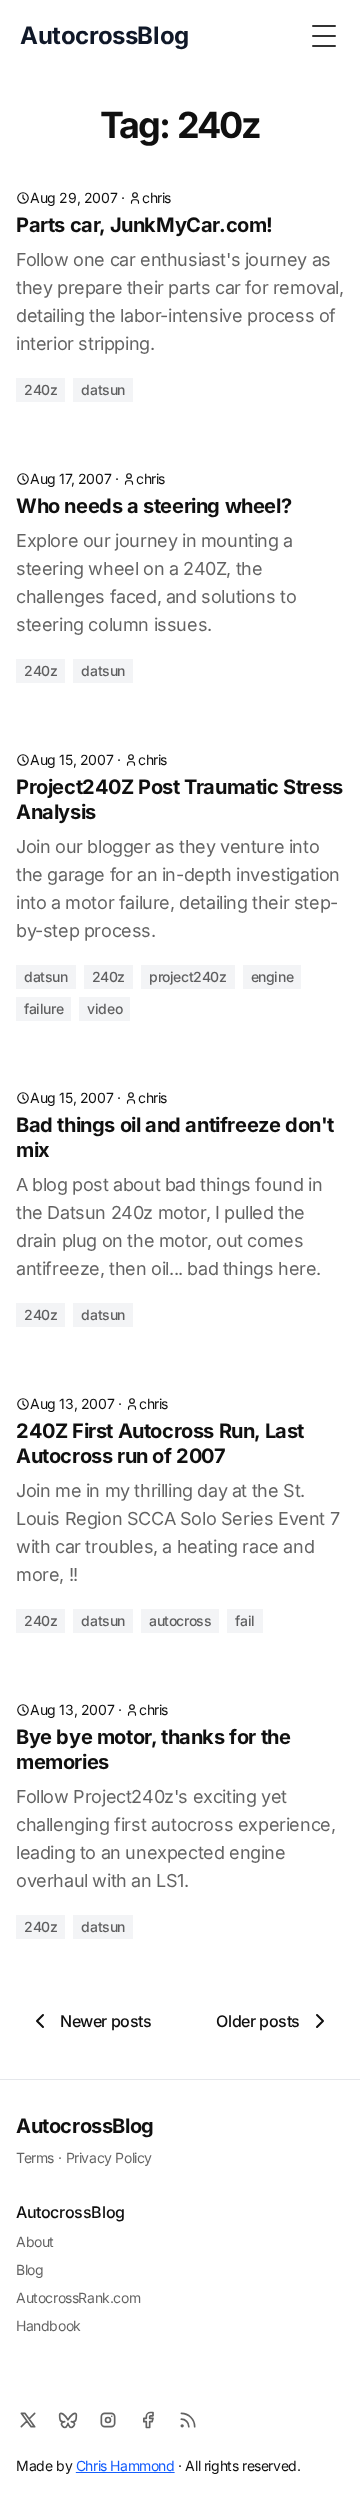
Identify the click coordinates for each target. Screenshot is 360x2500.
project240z (188, 976)
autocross (180, 1620)
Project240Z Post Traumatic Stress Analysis (179, 799)
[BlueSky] (68, 2420)
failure (43, 1008)
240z (40, 389)
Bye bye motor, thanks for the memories (153, 1749)
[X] (28, 2420)
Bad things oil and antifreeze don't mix (175, 1137)
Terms (35, 2157)
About (35, 2241)
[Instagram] (108, 2420)
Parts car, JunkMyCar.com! (144, 225)
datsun (103, 389)
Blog (29, 2269)
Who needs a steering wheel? (153, 506)
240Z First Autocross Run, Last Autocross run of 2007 (160, 1443)
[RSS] (188, 2420)
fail (244, 1620)
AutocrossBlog (85, 2126)
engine (272, 976)
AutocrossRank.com (78, 2297)
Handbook (48, 2325)
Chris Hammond (125, 2465)
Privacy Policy (109, 2157)
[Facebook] (148, 2420)
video (104, 1008)
